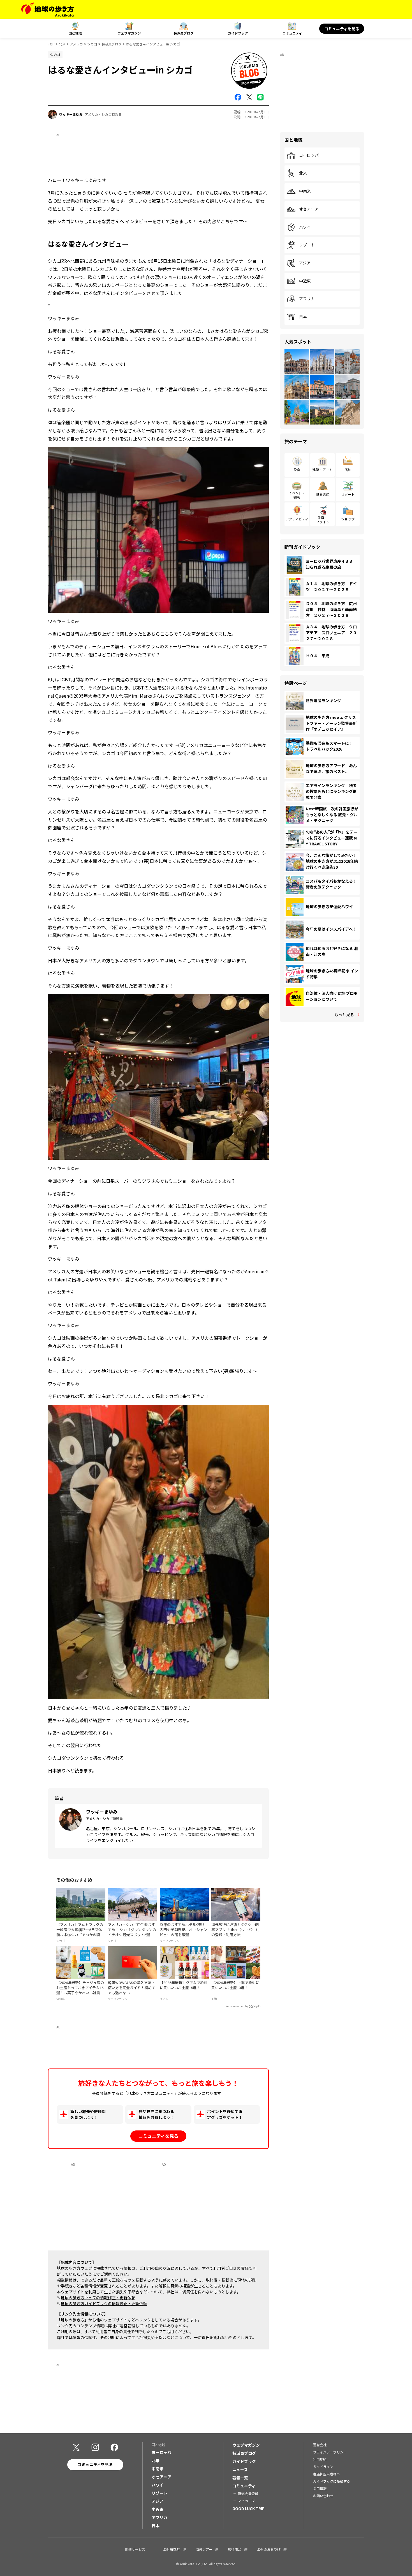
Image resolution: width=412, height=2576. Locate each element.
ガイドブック (238, 33)
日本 (303, 317)
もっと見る (344, 1014)
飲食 (297, 470)
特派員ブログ (184, 33)
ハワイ (305, 227)
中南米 (305, 191)
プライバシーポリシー (330, 2452)
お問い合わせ (323, 2496)
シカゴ (92, 44)
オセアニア (309, 209)
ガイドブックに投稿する (332, 2481)
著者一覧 (240, 2478)
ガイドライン (323, 2467)
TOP (51, 44)
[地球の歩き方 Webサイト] (48, 10)
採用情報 (320, 2488)
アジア (305, 263)
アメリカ (76, 44)
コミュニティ (292, 33)
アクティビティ (297, 519)
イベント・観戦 (297, 495)
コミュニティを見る (342, 29)
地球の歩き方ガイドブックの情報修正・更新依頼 (104, 2303)
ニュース (240, 2469)
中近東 (305, 281)
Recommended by (237, 2006)
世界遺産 (323, 494)
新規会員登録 (248, 2493)
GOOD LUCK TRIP (248, 2508)
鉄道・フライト (323, 519)
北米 (62, 44)
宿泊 (348, 470)
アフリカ (307, 299)
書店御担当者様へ (327, 2474)
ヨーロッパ (309, 155)
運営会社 (320, 2445)
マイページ (246, 2501)
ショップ (348, 519)
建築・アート (322, 470)
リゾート (307, 245)
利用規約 (320, 2459)
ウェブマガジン (129, 33)
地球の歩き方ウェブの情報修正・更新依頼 (98, 2298)
